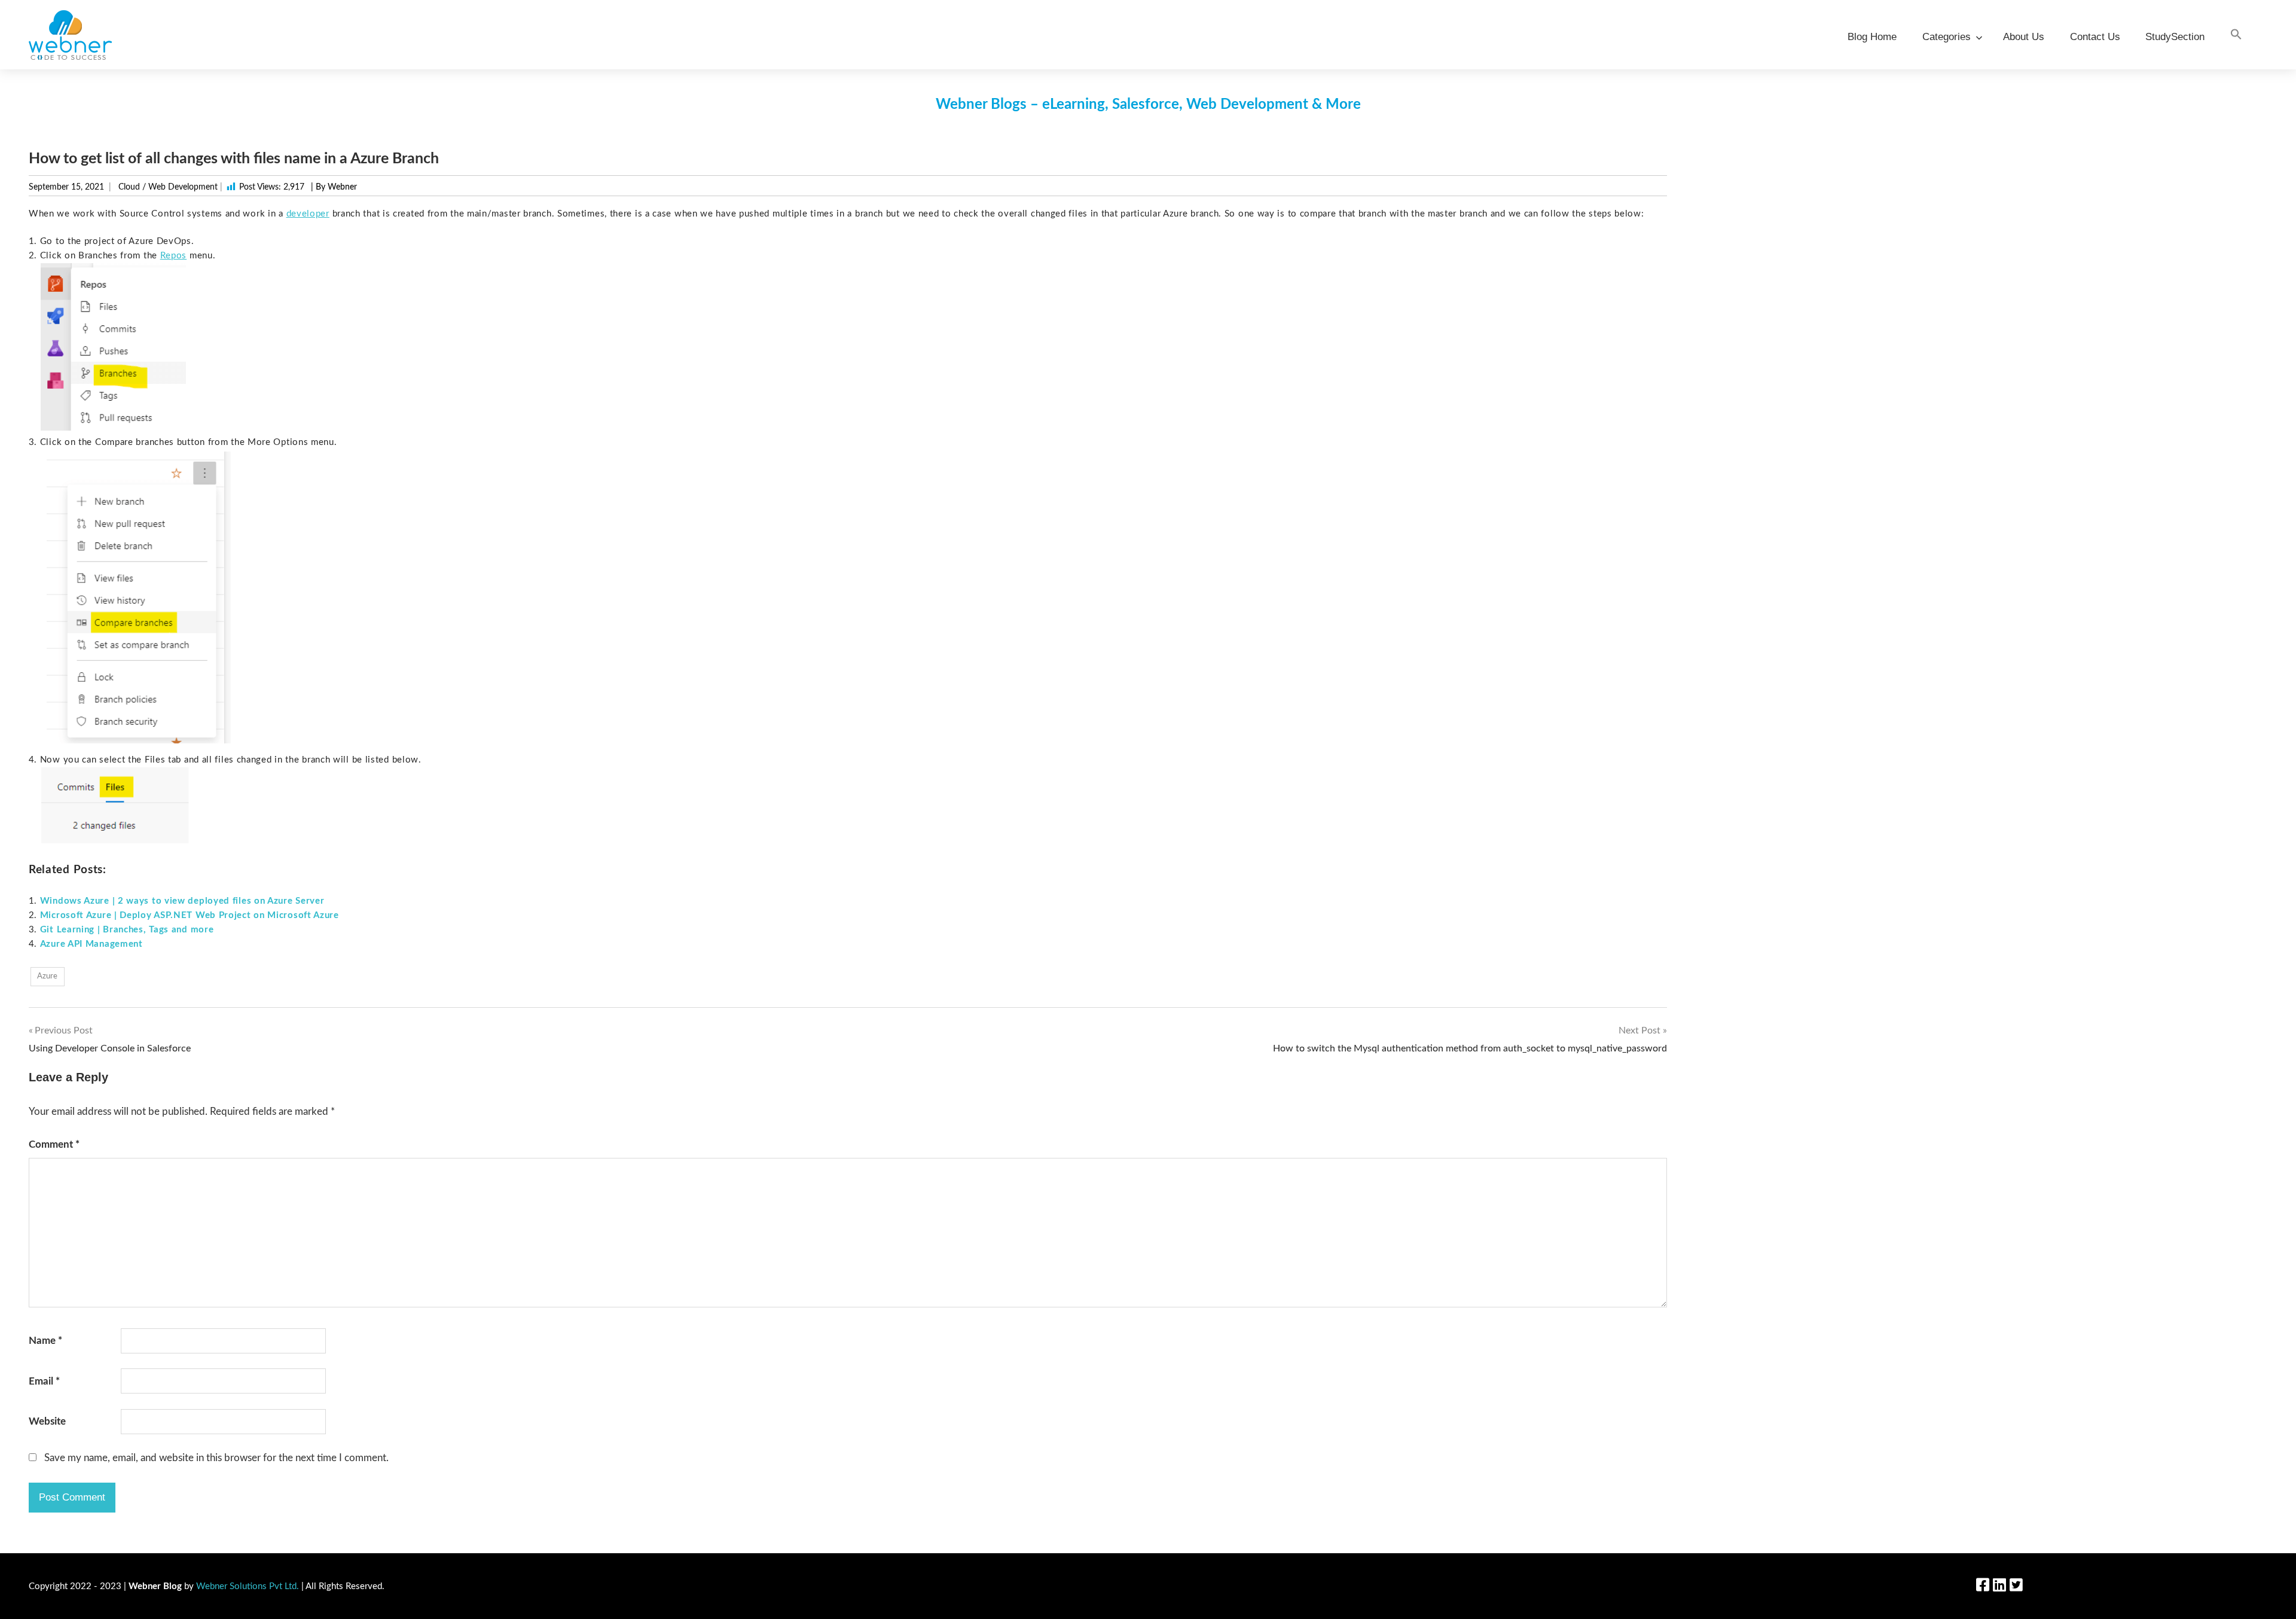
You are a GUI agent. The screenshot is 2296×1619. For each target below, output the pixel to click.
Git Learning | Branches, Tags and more (127, 930)
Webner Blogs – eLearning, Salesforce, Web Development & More (1148, 105)
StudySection (2175, 37)
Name (45, 1341)
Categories (1947, 37)
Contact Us (2095, 37)
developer (308, 214)
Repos (174, 256)
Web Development (183, 187)
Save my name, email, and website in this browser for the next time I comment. (216, 1458)
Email (44, 1381)
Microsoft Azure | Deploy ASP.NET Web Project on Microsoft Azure (190, 915)
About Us (2024, 37)
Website (47, 1421)
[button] (2236, 35)
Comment (54, 1144)
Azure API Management (91, 944)
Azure (47, 976)
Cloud (129, 187)
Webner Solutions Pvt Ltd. (248, 1586)
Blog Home (1872, 37)
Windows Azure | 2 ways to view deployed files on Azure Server (182, 901)
